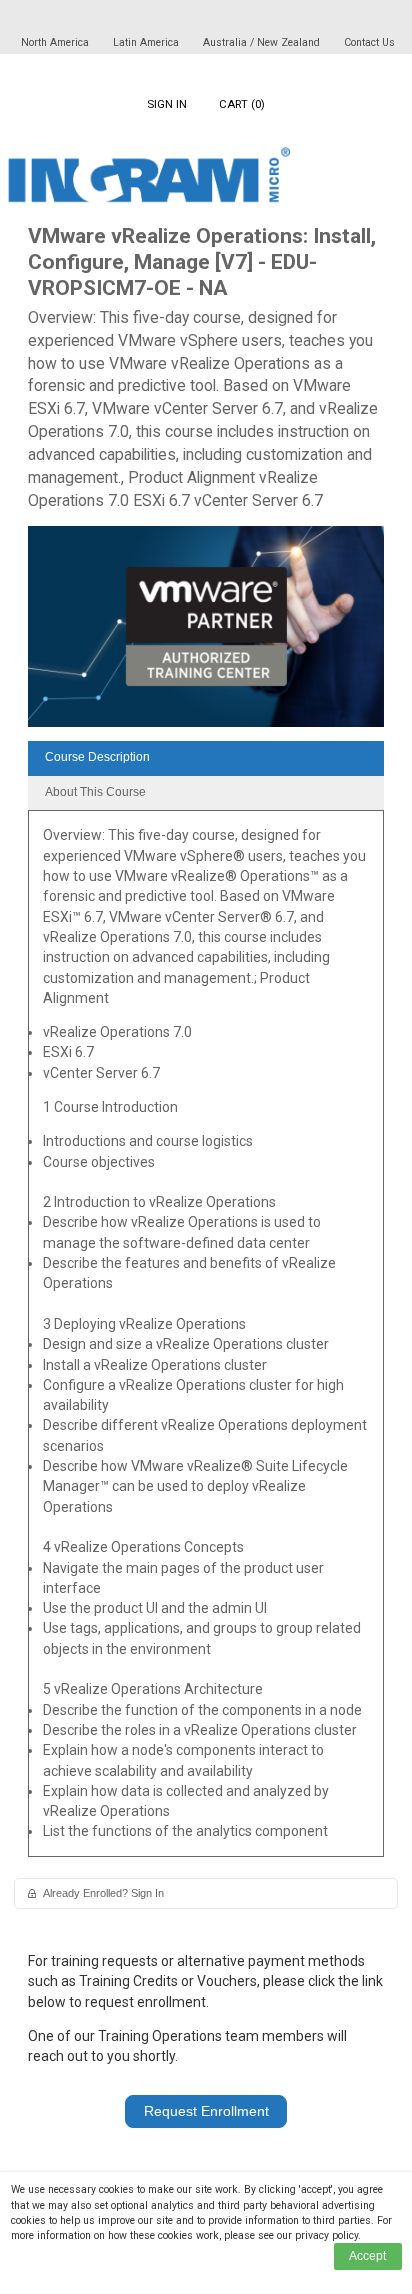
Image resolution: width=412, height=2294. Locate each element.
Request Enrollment (206, 2111)
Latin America (147, 42)
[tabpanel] (206, 1340)
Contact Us (369, 42)
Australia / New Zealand (261, 42)
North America (56, 42)
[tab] (206, 758)
